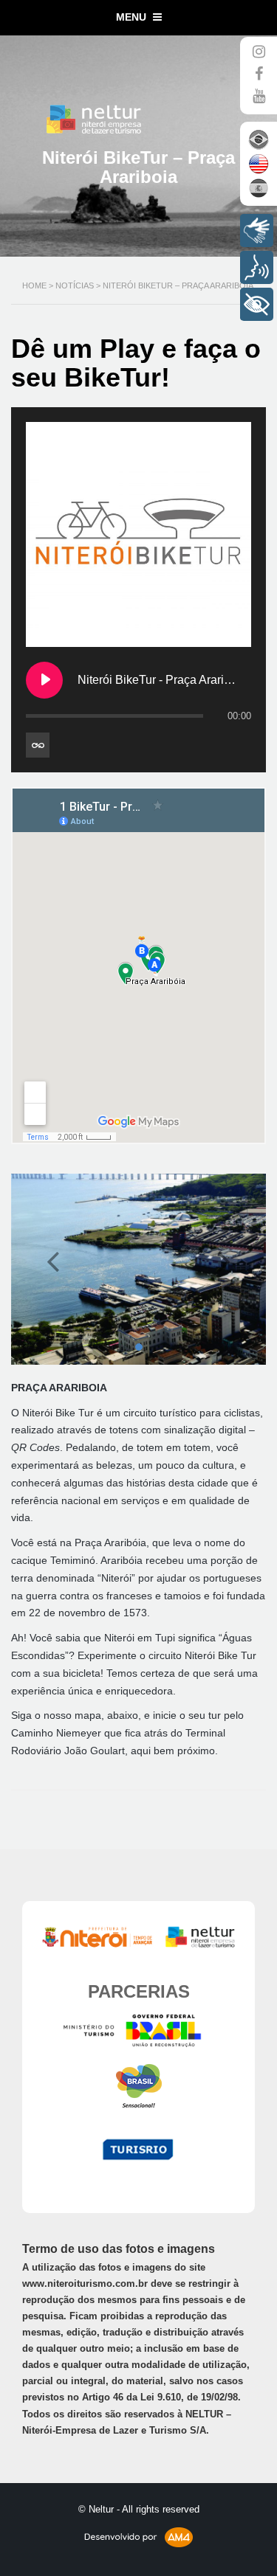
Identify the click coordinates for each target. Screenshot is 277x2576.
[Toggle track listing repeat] (38, 745)
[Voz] (257, 267)
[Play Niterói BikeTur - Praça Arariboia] (44, 680)
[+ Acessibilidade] (257, 304)
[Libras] (257, 231)
